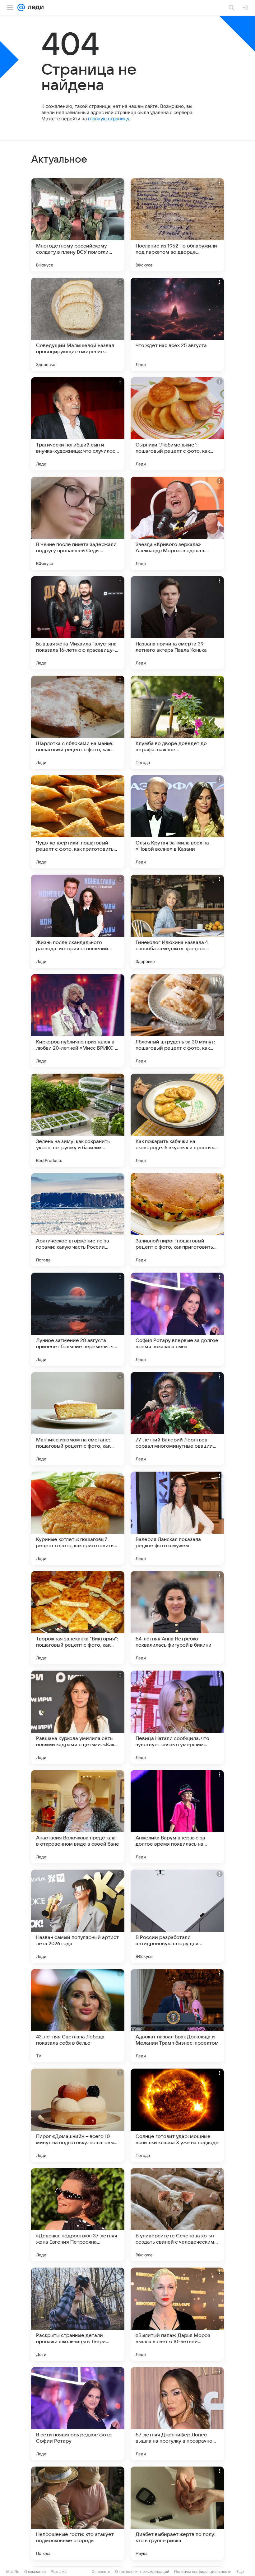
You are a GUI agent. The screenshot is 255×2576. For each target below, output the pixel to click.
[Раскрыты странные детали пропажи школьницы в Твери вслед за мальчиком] (78, 2314)
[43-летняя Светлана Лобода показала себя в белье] (78, 2016)
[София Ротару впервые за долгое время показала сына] (177, 1319)
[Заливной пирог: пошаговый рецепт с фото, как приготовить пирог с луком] (177, 1220)
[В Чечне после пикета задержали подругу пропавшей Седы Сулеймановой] (78, 523)
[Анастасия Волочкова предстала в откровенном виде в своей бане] (78, 1817)
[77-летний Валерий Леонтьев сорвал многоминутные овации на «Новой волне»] (177, 1419)
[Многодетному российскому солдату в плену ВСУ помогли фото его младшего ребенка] (78, 225)
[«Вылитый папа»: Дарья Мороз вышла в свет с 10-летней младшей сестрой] (177, 2314)
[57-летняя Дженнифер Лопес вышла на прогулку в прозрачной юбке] (177, 2414)
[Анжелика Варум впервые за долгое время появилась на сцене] (177, 1817)
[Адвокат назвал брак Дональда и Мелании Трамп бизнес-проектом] (177, 2016)
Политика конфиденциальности (203, 2571)
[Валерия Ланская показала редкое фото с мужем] (177, 1518)
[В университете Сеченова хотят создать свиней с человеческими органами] (177, 2215)
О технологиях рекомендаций (142, 2571)
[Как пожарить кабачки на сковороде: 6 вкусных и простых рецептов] (177, 1120)
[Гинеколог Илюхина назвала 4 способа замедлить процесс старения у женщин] (177, 921)
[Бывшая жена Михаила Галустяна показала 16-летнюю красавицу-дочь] (78, 623)
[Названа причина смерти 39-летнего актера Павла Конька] (177, 623)
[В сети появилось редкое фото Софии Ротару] (78, 2414)
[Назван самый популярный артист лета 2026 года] (78, 1916)
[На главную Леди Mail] (34, 7)
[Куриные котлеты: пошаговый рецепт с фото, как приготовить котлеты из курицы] (78, 1518)
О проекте (101, 2571)
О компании (35, 2571)
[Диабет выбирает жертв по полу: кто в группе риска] (177, 2513)
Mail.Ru (13, 2571)
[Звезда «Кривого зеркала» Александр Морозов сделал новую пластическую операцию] (177, 523)
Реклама (59, 2571)
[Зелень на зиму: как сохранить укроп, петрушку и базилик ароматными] (78, 1120)
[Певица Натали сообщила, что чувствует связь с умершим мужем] (177, 1717)
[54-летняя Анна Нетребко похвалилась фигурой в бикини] (177, 1618)
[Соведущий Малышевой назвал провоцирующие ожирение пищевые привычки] (78, 324)
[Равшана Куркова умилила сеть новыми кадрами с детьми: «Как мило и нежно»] (78, 1717)
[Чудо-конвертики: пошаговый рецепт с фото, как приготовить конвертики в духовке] (78, 822)
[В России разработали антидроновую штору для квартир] (177, 1916)
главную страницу (109, 119)
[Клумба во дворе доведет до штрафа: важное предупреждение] (177, 722)
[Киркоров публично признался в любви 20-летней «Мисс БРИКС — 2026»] (78, 1021)
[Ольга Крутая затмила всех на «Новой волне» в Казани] (177, 822)
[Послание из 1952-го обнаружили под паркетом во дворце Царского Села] (177, 225)
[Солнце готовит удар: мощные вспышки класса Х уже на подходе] (177, 2115)
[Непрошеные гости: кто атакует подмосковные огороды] (78, 2513)
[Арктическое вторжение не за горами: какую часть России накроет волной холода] (78, 1220)
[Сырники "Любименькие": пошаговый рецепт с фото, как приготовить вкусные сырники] (177, 424)
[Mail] (21, 7)
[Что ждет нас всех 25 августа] (177, 324)
